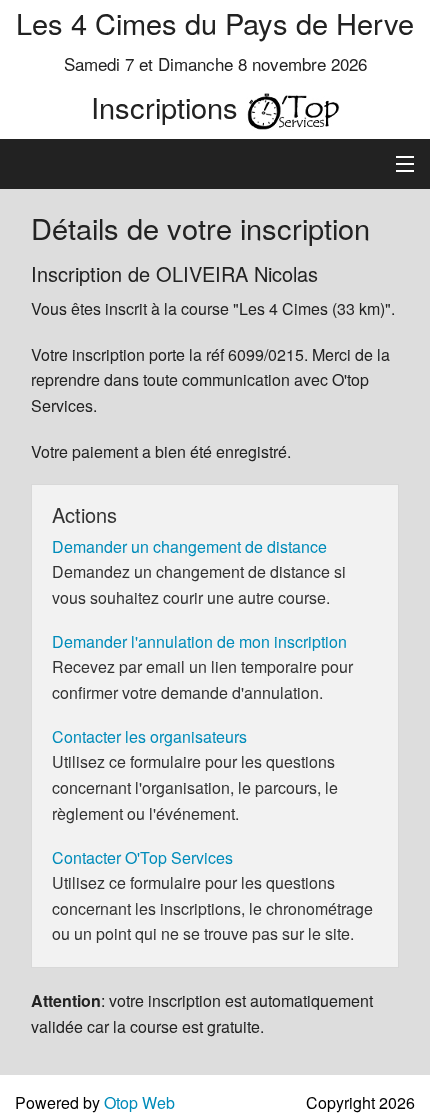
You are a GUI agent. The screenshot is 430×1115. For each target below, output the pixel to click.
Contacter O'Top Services (142, 857)
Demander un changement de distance (189, 546)
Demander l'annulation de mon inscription (199, 641)
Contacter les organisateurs (149, 736)
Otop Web (139, 1102)
